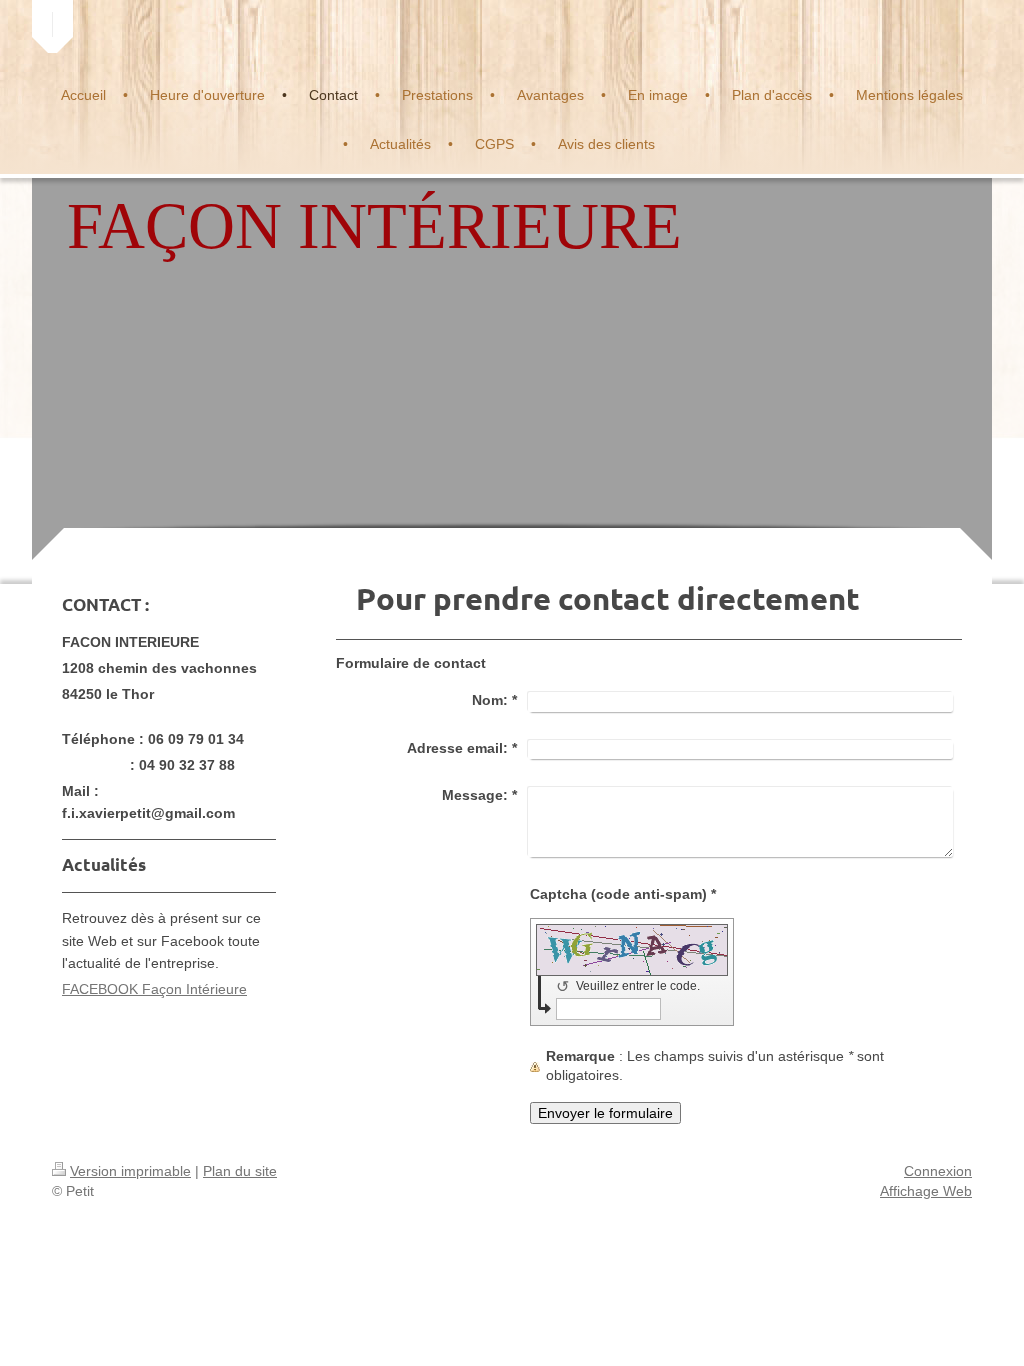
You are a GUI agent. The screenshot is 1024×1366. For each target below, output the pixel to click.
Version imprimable (130, 1171)
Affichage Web (926, 1191)
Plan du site (240, 1171)
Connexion (938, 1171)
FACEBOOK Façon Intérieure (154, 989)
